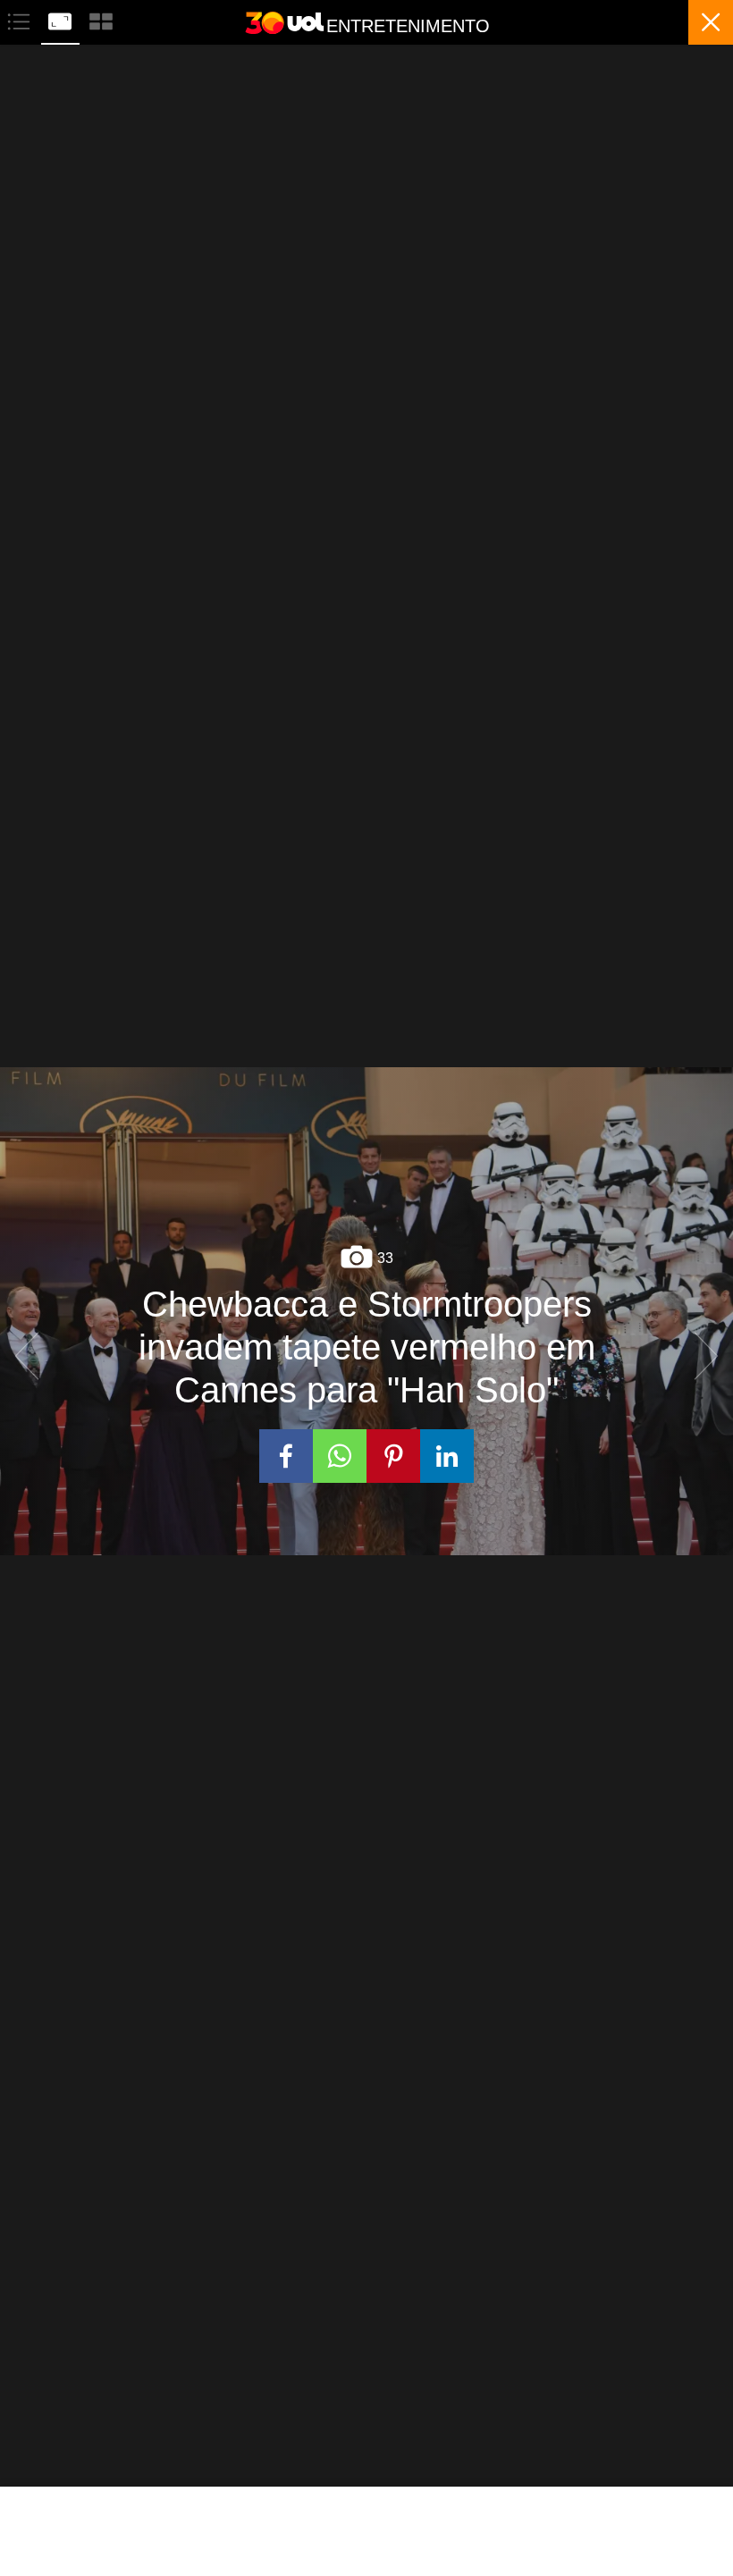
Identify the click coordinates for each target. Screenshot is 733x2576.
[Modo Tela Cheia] (62, 19)
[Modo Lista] (21, 19)
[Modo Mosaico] (101, 19)
